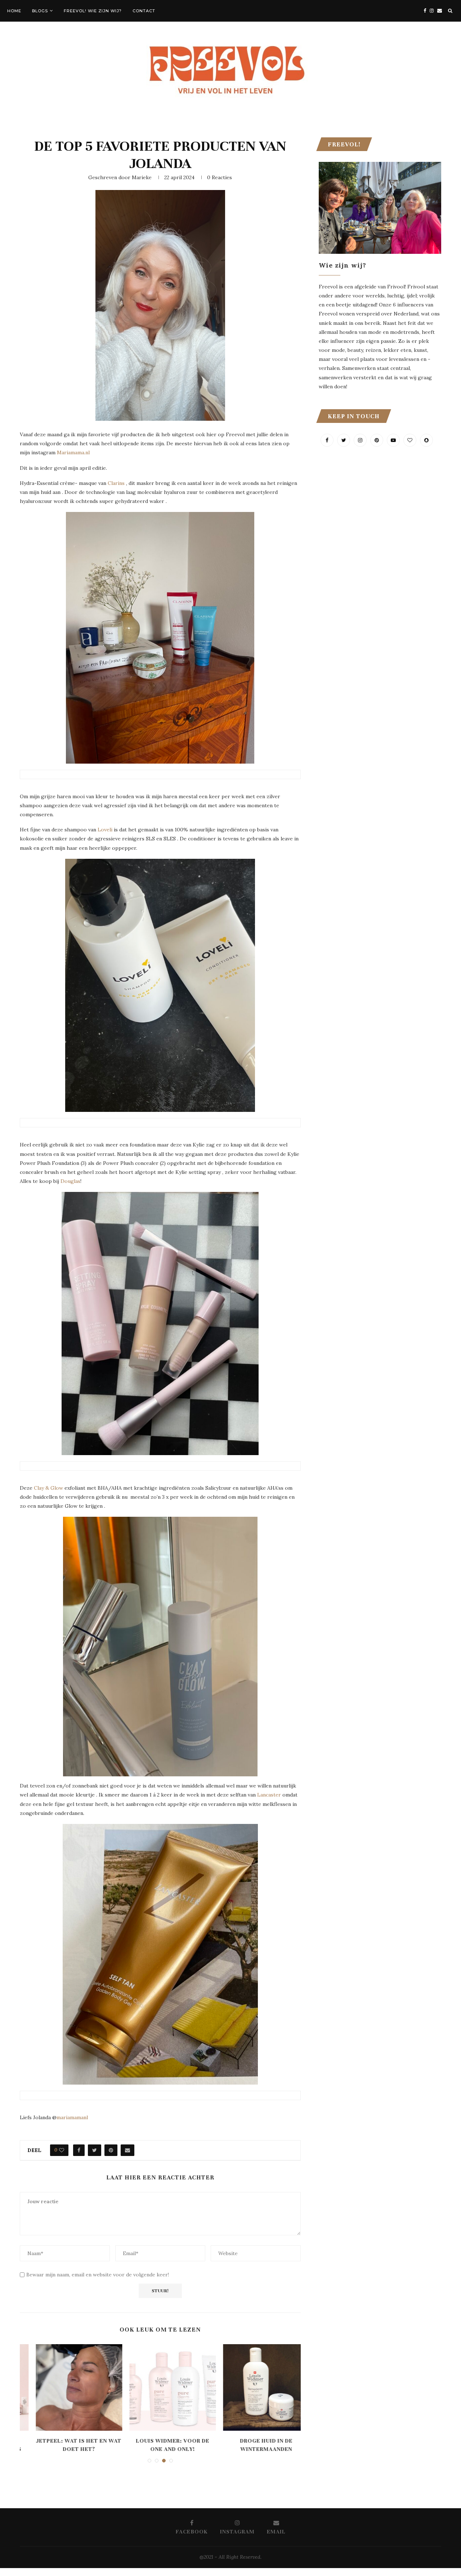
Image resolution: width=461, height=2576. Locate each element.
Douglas (70, 1181)
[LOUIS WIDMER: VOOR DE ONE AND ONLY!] (161, 2387)
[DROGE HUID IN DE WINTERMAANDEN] (254, 2387)
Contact (144, 11)
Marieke (142, 177)
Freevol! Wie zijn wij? (93, 11)
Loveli (105, 830)
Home (14, 11)
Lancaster (269, 1795)
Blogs (40, 11)
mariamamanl (73, 2117)
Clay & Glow (48, 1488)
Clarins (116, 483)
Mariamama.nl (73, 452)
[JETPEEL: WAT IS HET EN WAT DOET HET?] (67, 2387)
